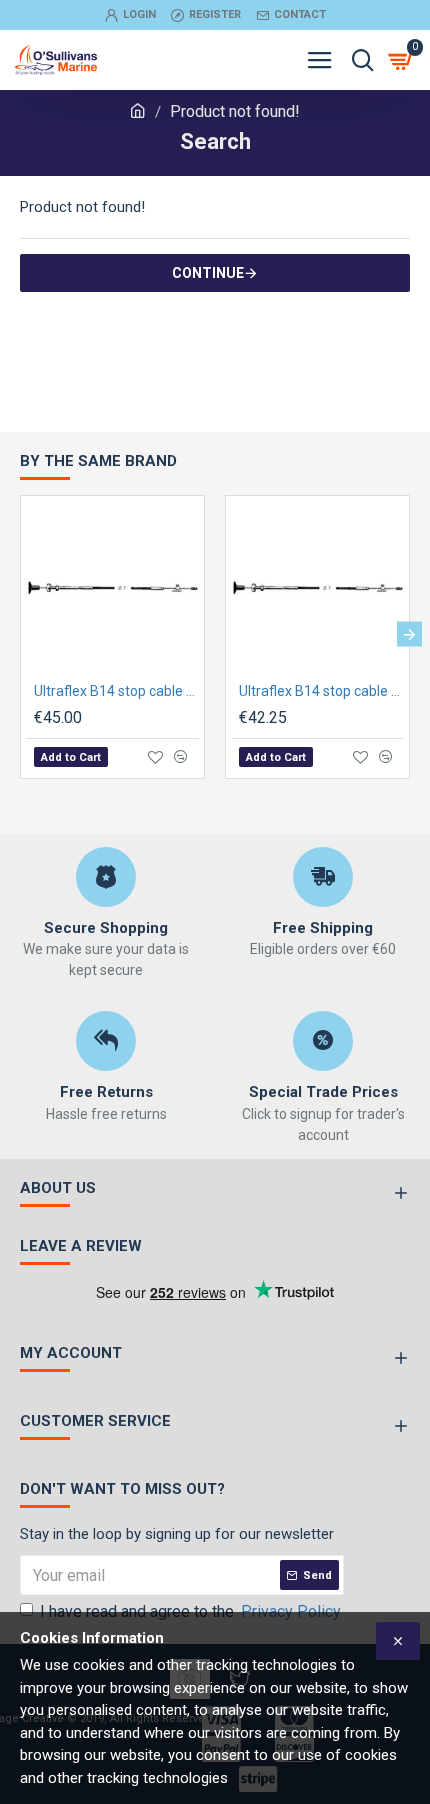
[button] (20, 634)
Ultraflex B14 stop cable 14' (321, 691)
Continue (208, 273)
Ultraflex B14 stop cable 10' (116, 691)
